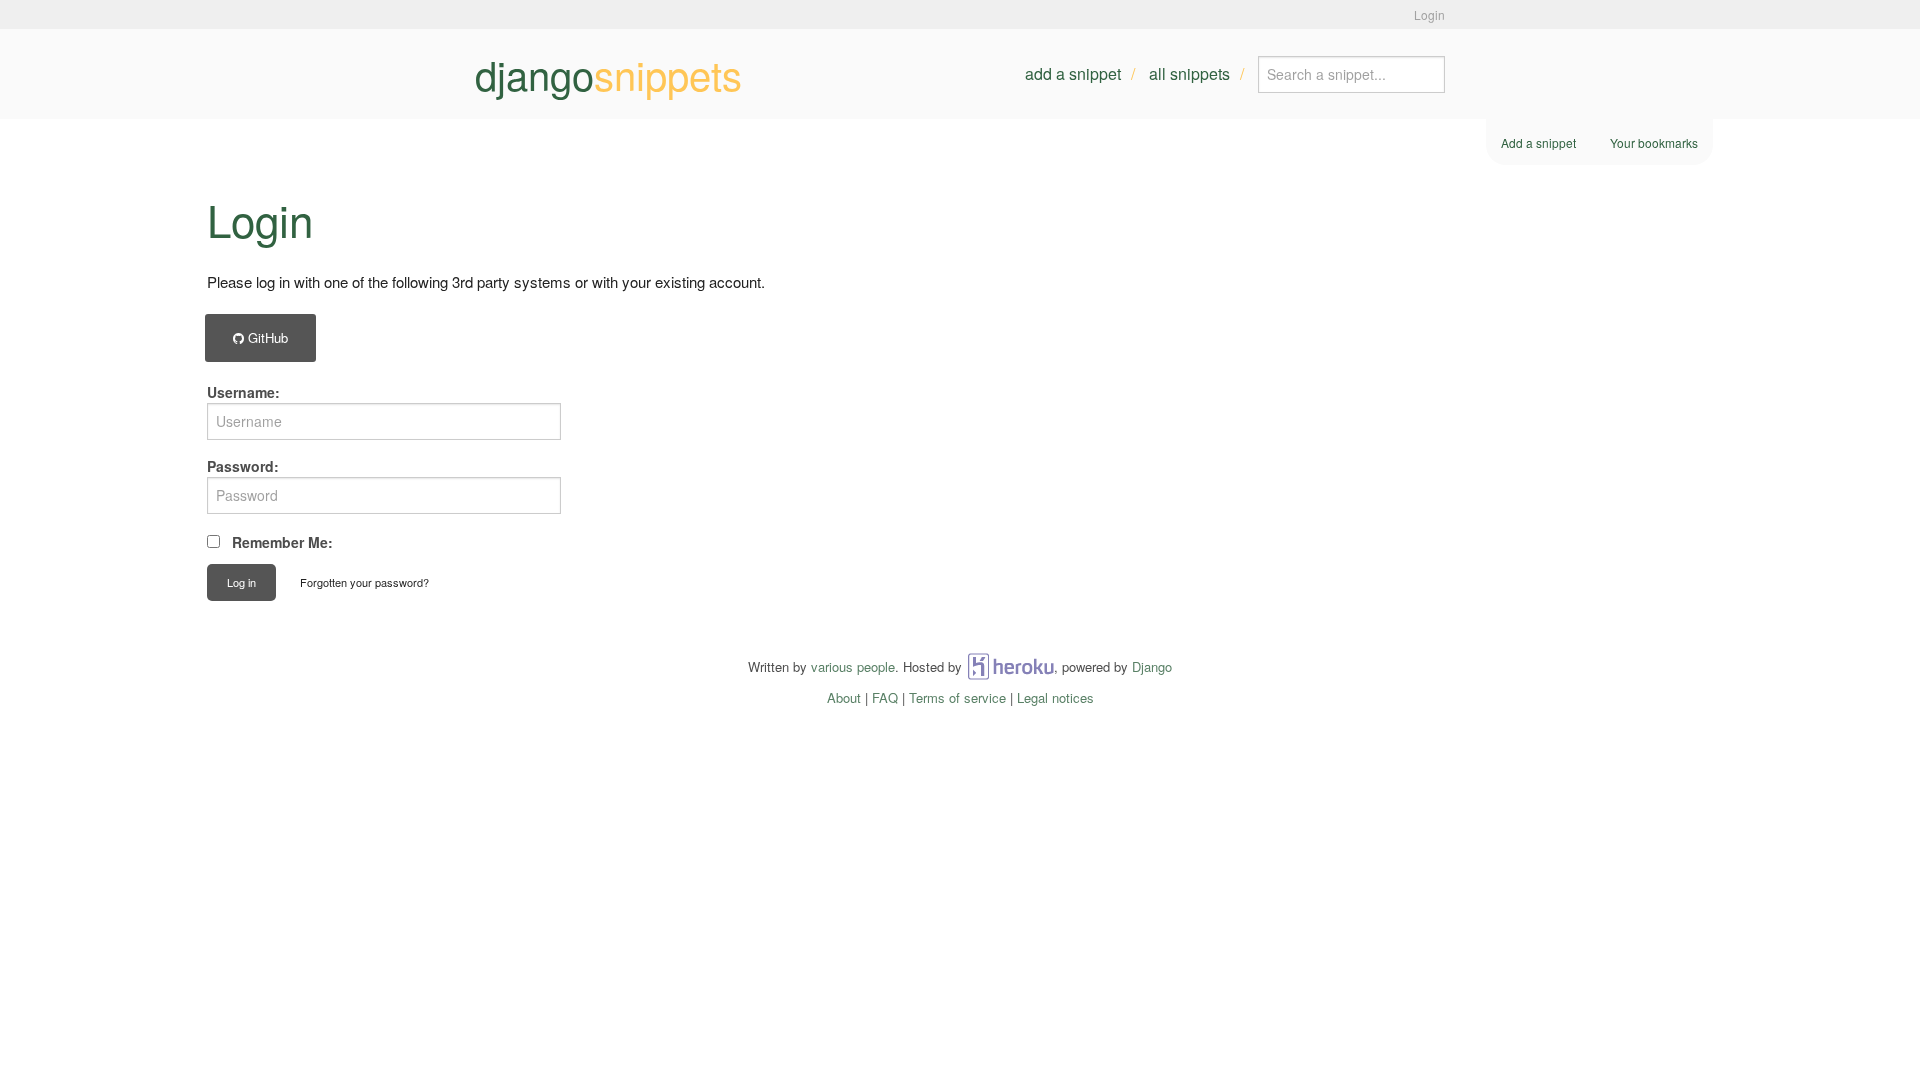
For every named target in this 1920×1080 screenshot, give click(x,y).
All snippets (1189, 73)
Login (1429, 14)
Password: (243, 466)
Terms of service (957, 697)
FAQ (885, 697)
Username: (243, 392)
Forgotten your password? (364, 582)
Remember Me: (282, 542)
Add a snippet (1073, 73)
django (608, 74)
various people (853, 666)
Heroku (1010, 666)
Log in (241, 582)
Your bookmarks (1654, 142)
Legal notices (1055, 697)
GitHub (266, 337)
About (844, 697)
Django (1152, 666)
